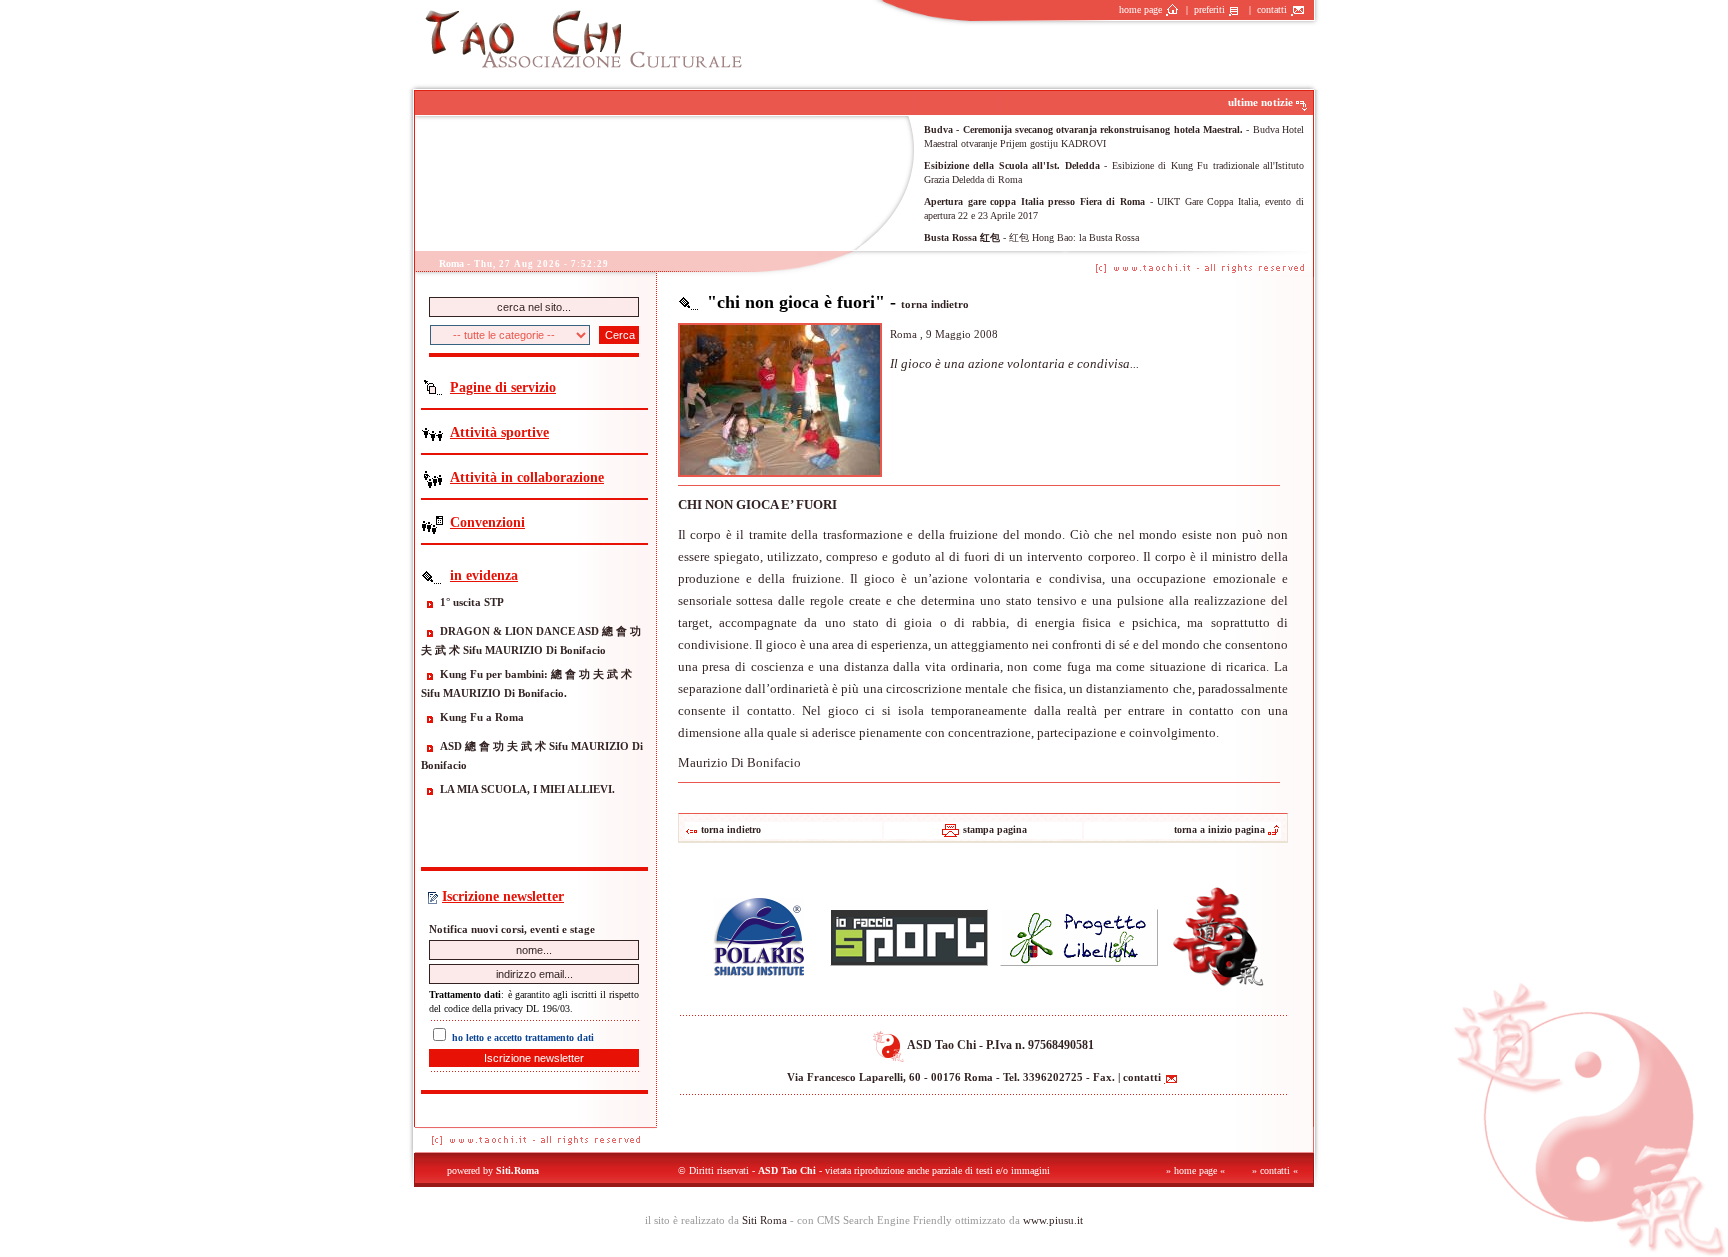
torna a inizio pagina (1219, 829)
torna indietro (935, 304)
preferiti (1211, 9)
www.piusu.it (1053, 1220)
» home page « (1195, 1170)
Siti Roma (764, 1220)
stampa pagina (995, 829)
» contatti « (1275, 1170)
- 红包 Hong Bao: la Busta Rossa (1031, 237)
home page (1142, 9)
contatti (1273, 9)
